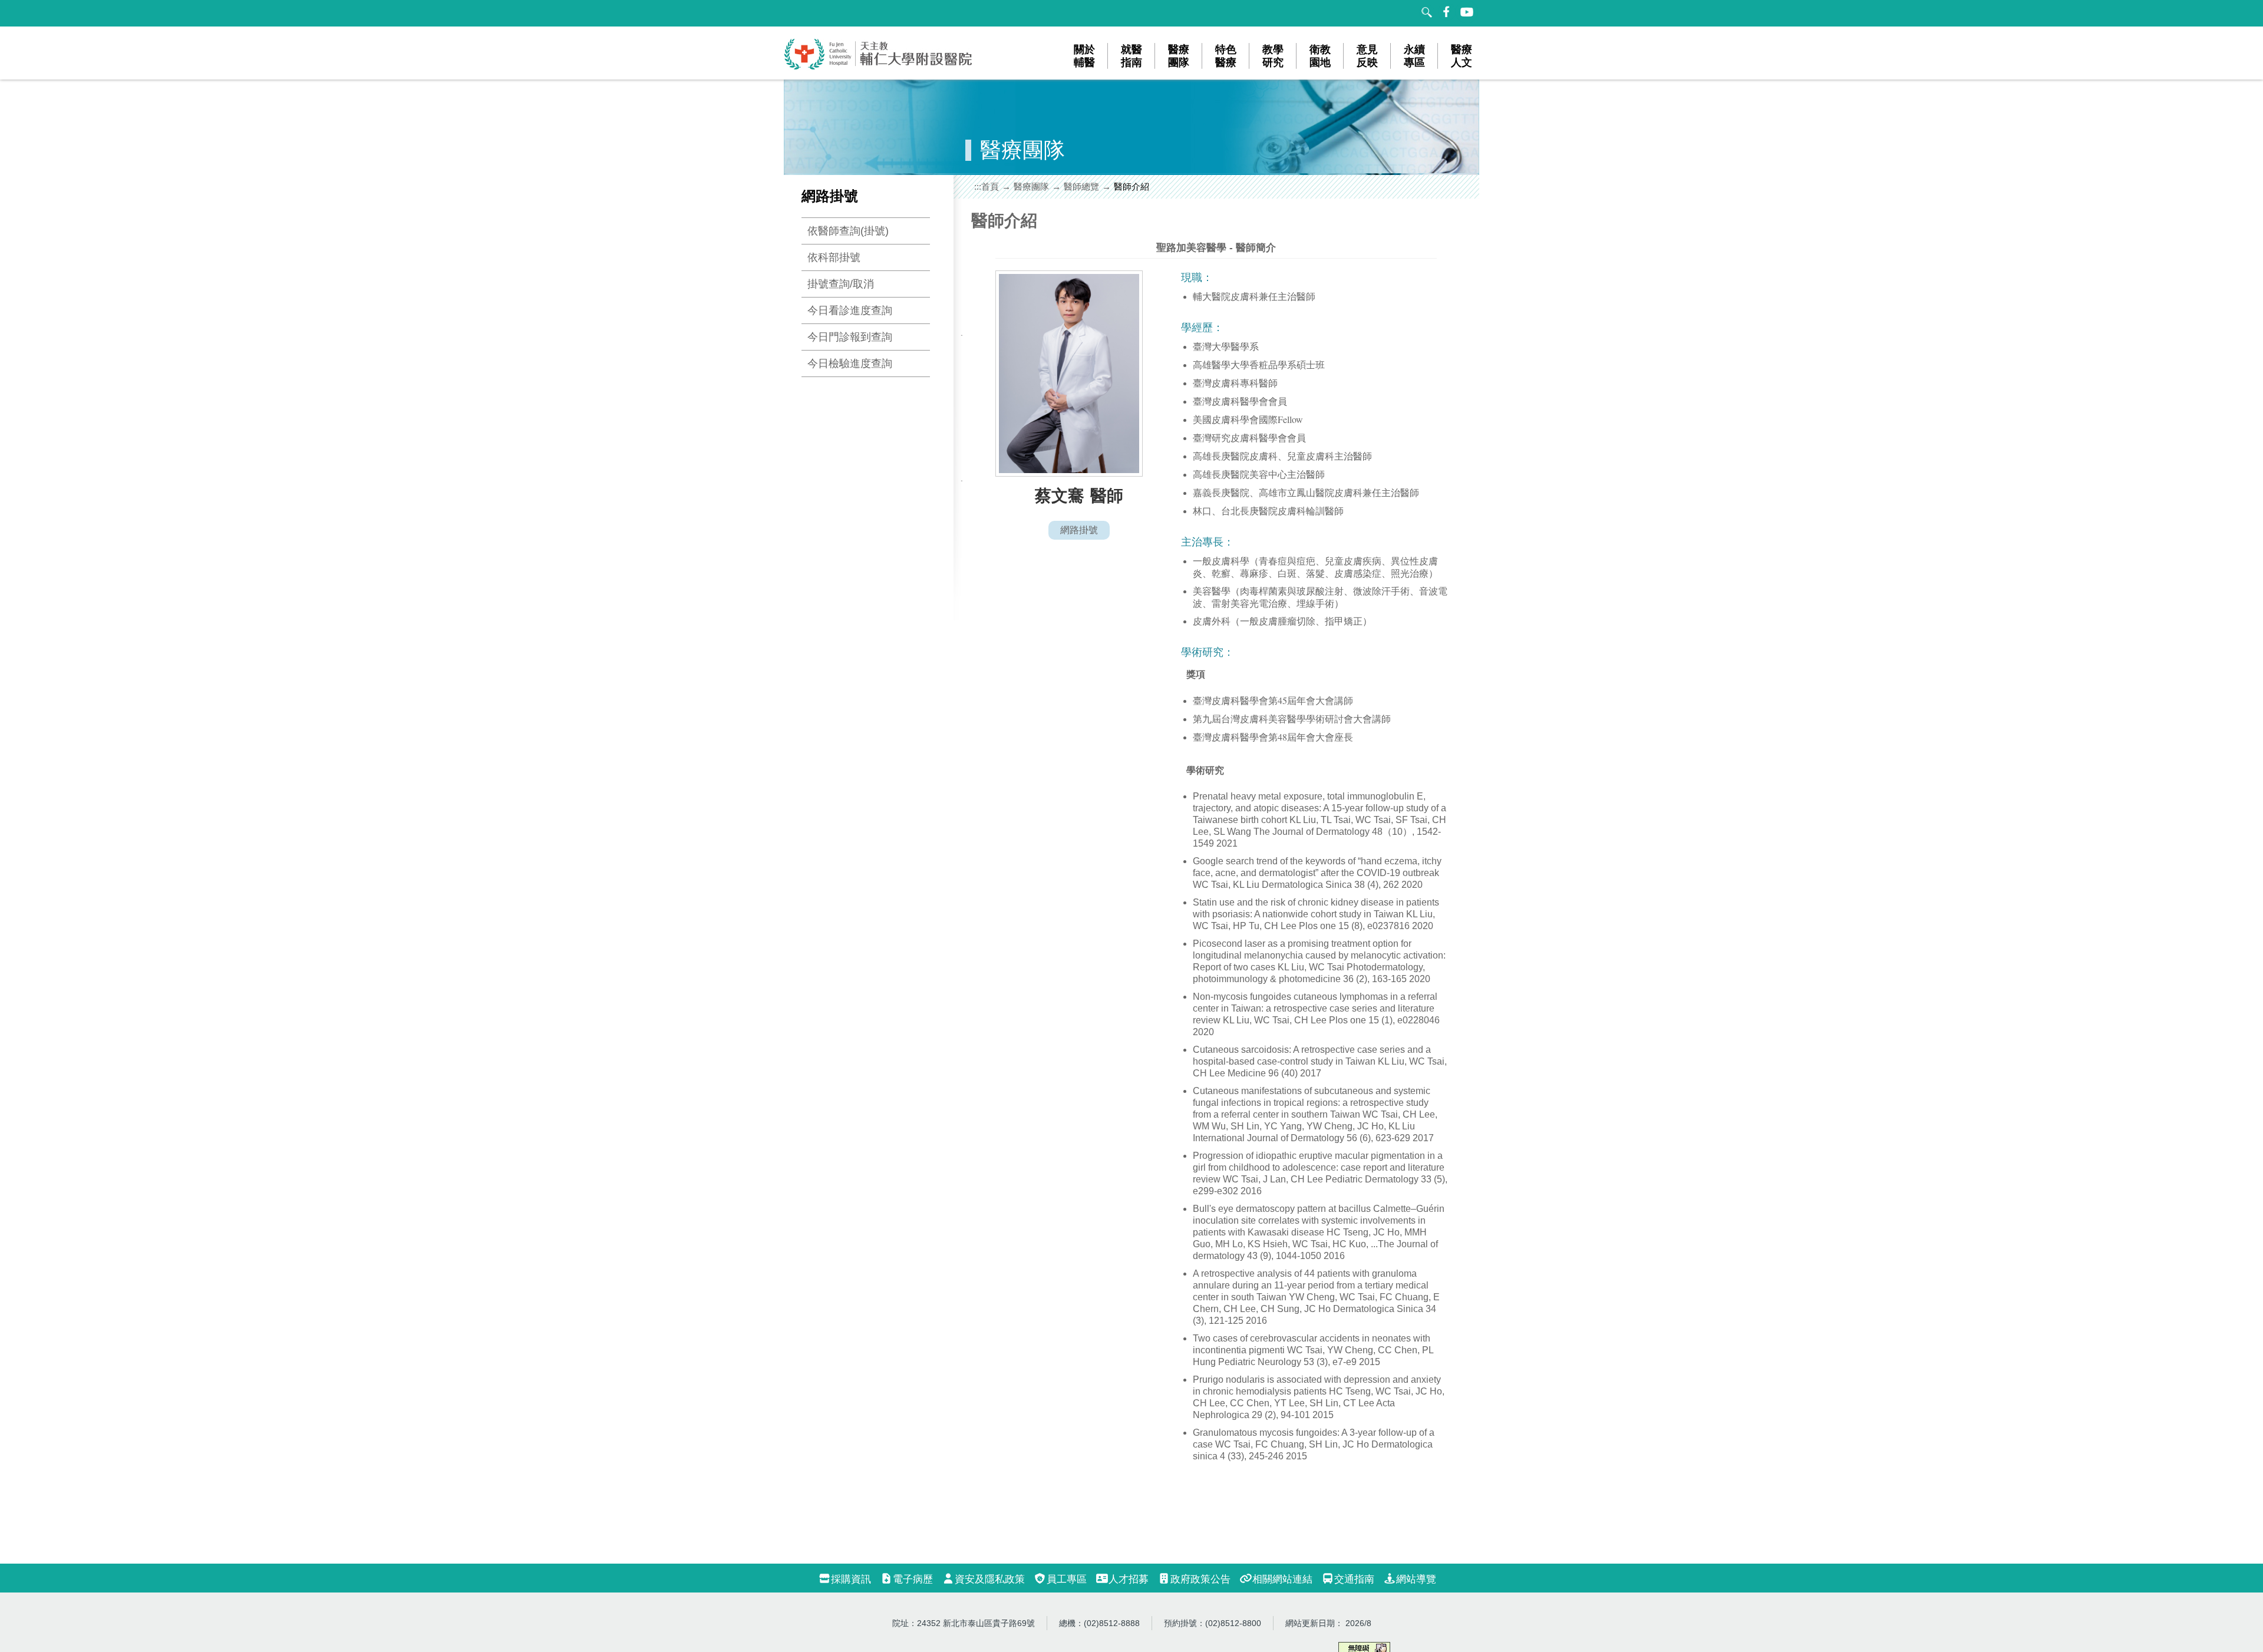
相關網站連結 (1282, 1579)
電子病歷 (913, 1579)
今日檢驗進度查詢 (850, 364)
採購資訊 (851, 1579)
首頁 (990, 186)
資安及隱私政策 (990, 1579)
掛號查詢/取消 (841, 284)
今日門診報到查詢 (850, 337)
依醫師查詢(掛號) (848, 231)
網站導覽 (1416, 1579)
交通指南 (1354, 1579)
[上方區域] (796, 13)
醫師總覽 (1081, 186)
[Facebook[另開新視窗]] (1447, 12)
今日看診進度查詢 (850, 310)
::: (978, 186)
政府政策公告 (1200, 1579)
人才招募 (1129, 1579)
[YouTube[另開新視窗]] (1467, 12)
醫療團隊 (1031, 186)
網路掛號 (1079, 530)
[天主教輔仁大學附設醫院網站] (879, 67)
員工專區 (1067, 1579)
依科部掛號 (834, 257)
